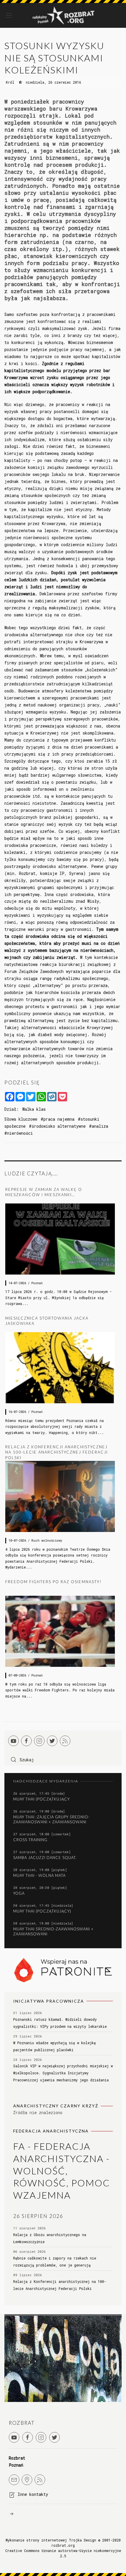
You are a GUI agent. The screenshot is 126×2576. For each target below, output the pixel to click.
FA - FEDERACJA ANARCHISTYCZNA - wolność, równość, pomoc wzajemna (62, 2170)
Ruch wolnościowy (47, 1540)
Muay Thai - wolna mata (39, 1875)
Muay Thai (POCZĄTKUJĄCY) (42, 1911)
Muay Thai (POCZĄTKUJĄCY (41, 1799)
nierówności (20, 1133)
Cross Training (30, 1840)
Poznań (37, 1283)
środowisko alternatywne (59, 1126)
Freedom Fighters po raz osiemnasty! (53, 1582)
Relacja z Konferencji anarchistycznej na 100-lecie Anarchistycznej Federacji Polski (57, 1452)
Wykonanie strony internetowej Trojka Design (51, 2540)
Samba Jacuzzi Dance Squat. (45, 1858)
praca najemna (59, 1119)
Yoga (19, 1893)
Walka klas (34, 1109)
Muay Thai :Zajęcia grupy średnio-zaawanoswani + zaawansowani (51, 1819)
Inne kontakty (33, 2494)
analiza (100, 1126)
